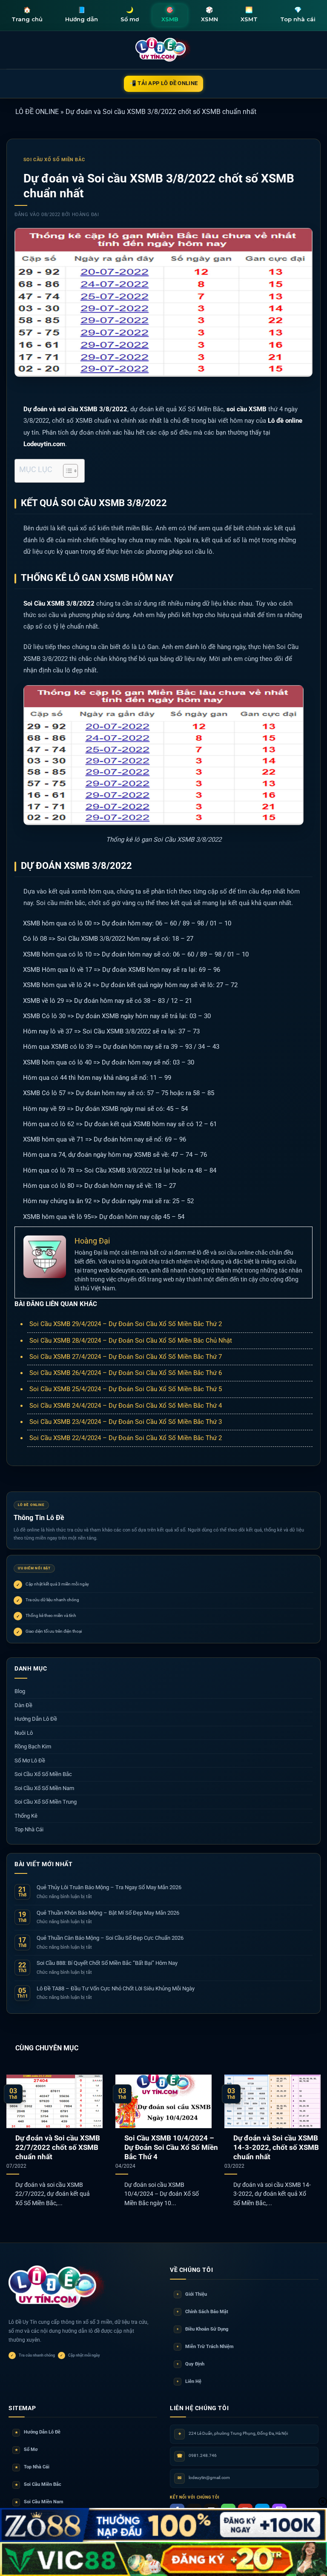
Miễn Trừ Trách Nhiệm (205, 2347)
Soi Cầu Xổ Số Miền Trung (46, 1802)
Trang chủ (27, 14)
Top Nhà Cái (29, 1829)
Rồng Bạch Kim (33, 1746)
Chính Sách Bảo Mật (202, 2312)
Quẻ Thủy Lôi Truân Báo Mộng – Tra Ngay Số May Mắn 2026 (109, 1887)
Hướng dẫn (82, 14)
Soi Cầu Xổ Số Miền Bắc (54, 160)
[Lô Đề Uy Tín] (57, 2287)
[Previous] (17, 2136)
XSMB (170, 14)
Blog (20, 1691)
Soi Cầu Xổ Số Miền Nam (44, 1788)
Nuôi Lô (24, 1733)
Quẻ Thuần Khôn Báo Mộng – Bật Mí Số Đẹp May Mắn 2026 (108, 1913)
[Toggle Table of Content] (66, 471)
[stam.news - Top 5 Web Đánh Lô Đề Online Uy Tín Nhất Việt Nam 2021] (164, 50)
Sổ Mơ (26, 2449)
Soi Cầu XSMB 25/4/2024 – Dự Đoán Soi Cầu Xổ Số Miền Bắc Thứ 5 (126, 1389)
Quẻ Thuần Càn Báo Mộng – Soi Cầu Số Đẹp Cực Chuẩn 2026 (110, 1938)
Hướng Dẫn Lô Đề (36, 1719)
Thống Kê (26, 1816)
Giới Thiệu (192, 2294)
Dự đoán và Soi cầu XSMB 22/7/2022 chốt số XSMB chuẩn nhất (58, 2147)
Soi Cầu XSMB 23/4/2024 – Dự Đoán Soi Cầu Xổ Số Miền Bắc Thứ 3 (126, 1422)
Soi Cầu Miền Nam (39, 2502)
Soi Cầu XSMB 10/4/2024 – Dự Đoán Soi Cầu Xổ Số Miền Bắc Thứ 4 (171, 2147)
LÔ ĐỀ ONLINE (37, 112)
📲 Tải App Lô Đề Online (164, 83)
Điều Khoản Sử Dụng (202, 2329)
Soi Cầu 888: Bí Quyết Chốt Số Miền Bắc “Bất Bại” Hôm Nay (107, 1963)
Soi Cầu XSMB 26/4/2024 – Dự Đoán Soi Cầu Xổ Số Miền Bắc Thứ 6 (126, 1373)
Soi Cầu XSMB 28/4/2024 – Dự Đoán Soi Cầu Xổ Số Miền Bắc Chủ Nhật (131, 1341)
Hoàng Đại (86, 215)
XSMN (209, 14)
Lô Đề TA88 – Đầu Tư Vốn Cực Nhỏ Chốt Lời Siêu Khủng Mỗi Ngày (116, 1988)
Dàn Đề (23, 1705)
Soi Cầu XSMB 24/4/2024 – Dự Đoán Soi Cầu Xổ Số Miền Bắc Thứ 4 (126, 1406)
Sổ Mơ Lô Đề (30, 1761)
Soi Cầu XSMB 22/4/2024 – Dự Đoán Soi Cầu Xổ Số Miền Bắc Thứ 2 (126, 1438)
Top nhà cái (298, 14)
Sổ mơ (130, 14)
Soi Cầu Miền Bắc (38, 2484)
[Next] (310, 2136)
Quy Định (191, 2364)
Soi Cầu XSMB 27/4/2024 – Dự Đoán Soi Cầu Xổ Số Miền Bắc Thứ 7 (126, 1357)
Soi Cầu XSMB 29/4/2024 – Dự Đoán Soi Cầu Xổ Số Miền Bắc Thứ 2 (126, 1324)
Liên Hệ (189, 2381)
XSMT (249, 14)
